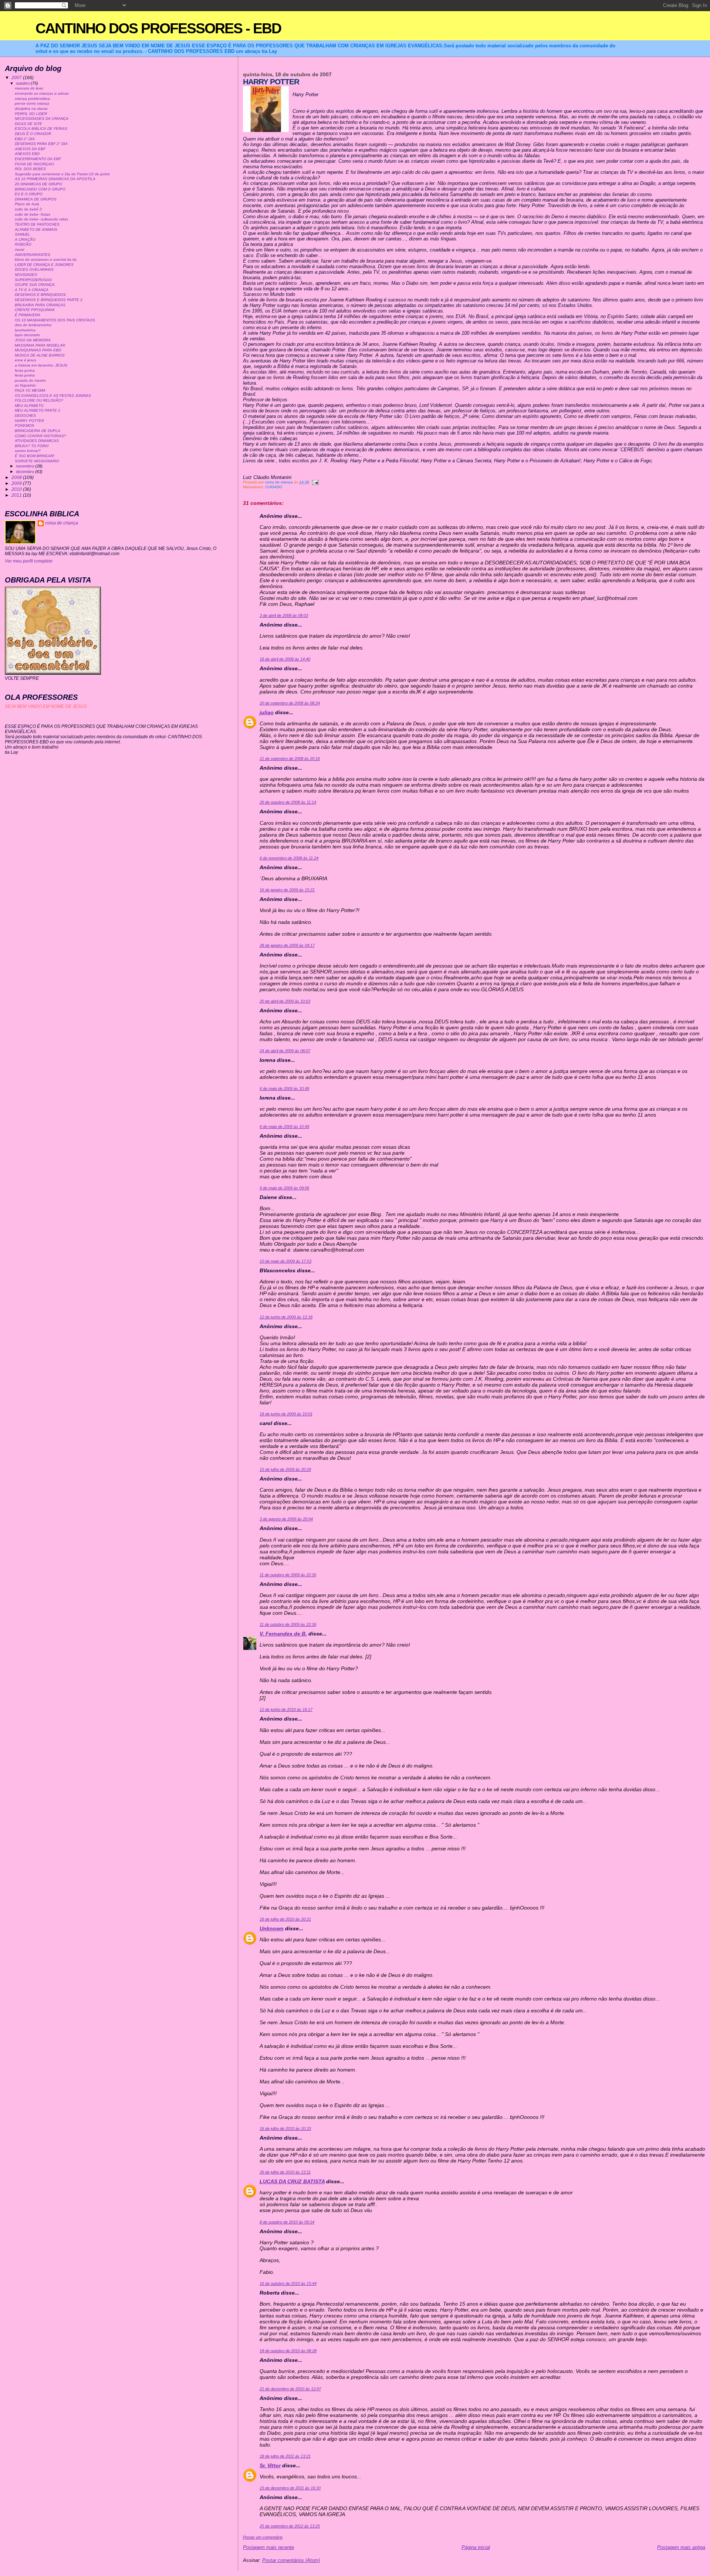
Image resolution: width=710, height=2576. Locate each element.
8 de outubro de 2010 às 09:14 (287, 2222)
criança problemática (32, 99)
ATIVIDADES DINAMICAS (37, 441)
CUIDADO (274, 487)
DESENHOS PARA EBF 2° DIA (41, 144)
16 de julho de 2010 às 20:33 (285, 2128)
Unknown (272, 1928)
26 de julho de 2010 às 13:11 (285, 2172)
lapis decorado (27, 335)
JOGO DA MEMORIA (33, 340)
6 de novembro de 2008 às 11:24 (289, 858)
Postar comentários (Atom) (291, 2560)
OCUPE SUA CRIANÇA (35, 285)
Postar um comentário (263, 2537)
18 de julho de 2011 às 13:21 (285, 2456)
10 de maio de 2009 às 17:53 (285, 1261)
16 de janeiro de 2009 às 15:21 (287, 890)
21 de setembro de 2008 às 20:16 (290, 759)
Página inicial (476, 2547)
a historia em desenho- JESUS (41, 365)
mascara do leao (29, 88)
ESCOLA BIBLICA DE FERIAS (41, 129)
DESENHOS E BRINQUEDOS (40, 295)
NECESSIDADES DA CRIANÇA (42, 119)
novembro (26, 466)
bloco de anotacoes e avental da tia (46, 259)
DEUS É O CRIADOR (33, 134)
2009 (17, 483)
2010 (17, 489)
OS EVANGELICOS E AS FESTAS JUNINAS (53, 396)
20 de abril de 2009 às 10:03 (285, 1001)
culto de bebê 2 (28, 209)
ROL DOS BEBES (30, 169)
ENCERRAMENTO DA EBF (38, 159)
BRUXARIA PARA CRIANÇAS (40, 305)
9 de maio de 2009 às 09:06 (284, 1188)
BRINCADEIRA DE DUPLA (38, 431)
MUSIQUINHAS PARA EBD (38, 350)
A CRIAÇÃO (25, 239)
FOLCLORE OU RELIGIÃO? (39, 400)
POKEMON (24, 426)
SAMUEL (23, 234)
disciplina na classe (31, 109)
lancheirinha (25, 330)
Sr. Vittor (270, 2465)
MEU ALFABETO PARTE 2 (38, 410)
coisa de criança (62, 523)
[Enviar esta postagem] (315, 482)
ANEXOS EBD (27, 154)
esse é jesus (26, 360)
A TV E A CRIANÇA (32, 290)
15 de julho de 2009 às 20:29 (285, 1469)
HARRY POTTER (29, 421)
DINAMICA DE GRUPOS (36, 199)
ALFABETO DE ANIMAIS (36, 229)
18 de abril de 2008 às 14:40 (285, 659)
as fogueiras (25, 385)
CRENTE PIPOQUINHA (35, 310)
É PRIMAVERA (28, 315)
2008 (17, 477)
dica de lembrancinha (33, 325)
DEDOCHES (25, 416)
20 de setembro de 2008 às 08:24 (290, 703)
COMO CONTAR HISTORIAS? (40, 436)
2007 (17, 77)
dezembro (26, 472)
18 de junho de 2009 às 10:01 (286, 1414)
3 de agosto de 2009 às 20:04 (286, 1519)
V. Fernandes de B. (283, 1634)
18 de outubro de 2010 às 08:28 (288, 2351)
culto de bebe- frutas (33, 214)
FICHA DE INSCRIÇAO (34, 164)
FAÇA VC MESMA (30, 390)
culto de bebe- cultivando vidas (41, 219)
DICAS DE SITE (28, 124)
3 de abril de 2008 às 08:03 (284, 615)
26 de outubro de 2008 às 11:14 (288, 802)
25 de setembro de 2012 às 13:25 (290, 2526)
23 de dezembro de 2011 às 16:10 (290, 2488)
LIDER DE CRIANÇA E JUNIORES (44, 265)
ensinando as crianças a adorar (42, 93)
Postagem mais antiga (681, 2547)
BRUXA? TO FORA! (32, 446)
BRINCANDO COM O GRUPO (40, 189)
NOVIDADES (26, 275)
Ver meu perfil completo (29, 561)
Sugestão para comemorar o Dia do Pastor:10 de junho (62, 174)
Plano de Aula (27, 204)
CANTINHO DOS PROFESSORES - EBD (158, 28)
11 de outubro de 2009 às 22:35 (288, 1575)
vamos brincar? (28, 451)
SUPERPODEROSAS (33, 280)
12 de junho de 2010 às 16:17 (286, 1709)
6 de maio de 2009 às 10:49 (284, 1088)
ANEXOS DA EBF (30, 149)
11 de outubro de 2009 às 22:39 (288, 1624)
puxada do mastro (30, 380)
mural (19, 249)
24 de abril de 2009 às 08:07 (285, 1051)
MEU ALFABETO (29, 406)
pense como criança (32, 103)
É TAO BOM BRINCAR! (35, 456)
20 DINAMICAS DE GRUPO (38, 184)
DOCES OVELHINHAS (34, 269)
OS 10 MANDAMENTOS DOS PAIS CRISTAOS (55, 320)
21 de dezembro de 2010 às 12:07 (290, 2389)
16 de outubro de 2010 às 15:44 (288, 2283)
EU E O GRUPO (29, 194)
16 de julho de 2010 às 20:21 (285, 1919)
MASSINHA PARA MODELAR (40, 345)
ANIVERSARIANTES (33, 255)
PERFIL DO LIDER (31, 114)
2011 (17, 495)
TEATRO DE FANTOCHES (37, 224)
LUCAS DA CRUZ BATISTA (292, 2181)
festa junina (25, 370)
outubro (23, 83)
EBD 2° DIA (25, 139)
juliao (267, 712)
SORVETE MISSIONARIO (37, 461)
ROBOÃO (23, 244)
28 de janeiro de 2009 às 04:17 (287, 945)
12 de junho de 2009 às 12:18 (286, 1317)
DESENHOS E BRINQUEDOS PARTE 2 (49, 300)
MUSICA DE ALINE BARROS (40, 355)
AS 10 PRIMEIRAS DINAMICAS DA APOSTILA (55, 179)
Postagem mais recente (268, 2547)
